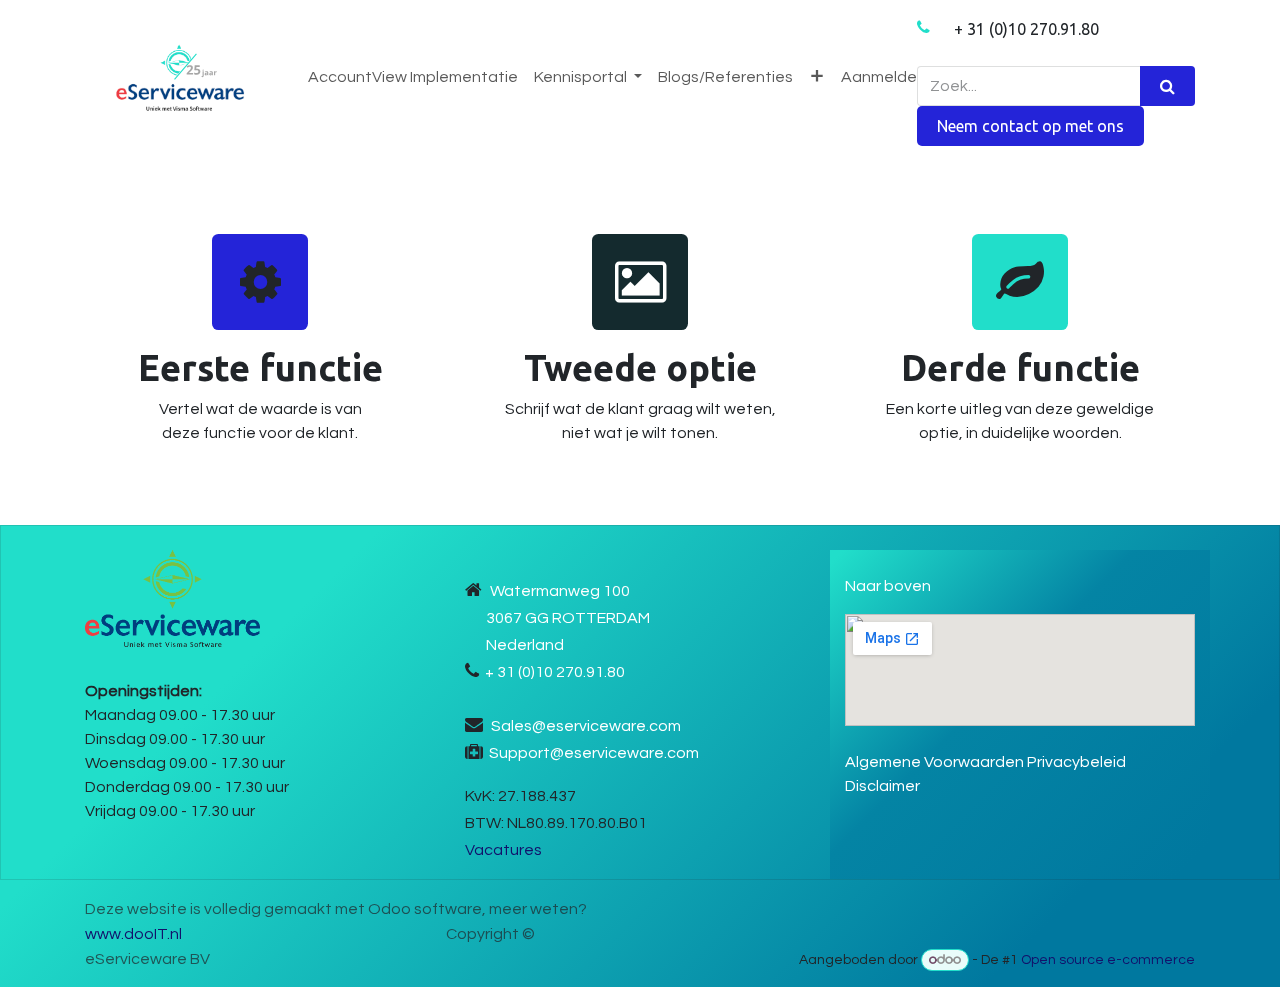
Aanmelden (883, 77)
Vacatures (503, 850)
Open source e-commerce (1108, 960)
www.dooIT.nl (133, 934)
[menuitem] (413, 77)
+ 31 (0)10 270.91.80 (1026, 29)
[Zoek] (1167, 86)
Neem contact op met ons (1030, 126)
